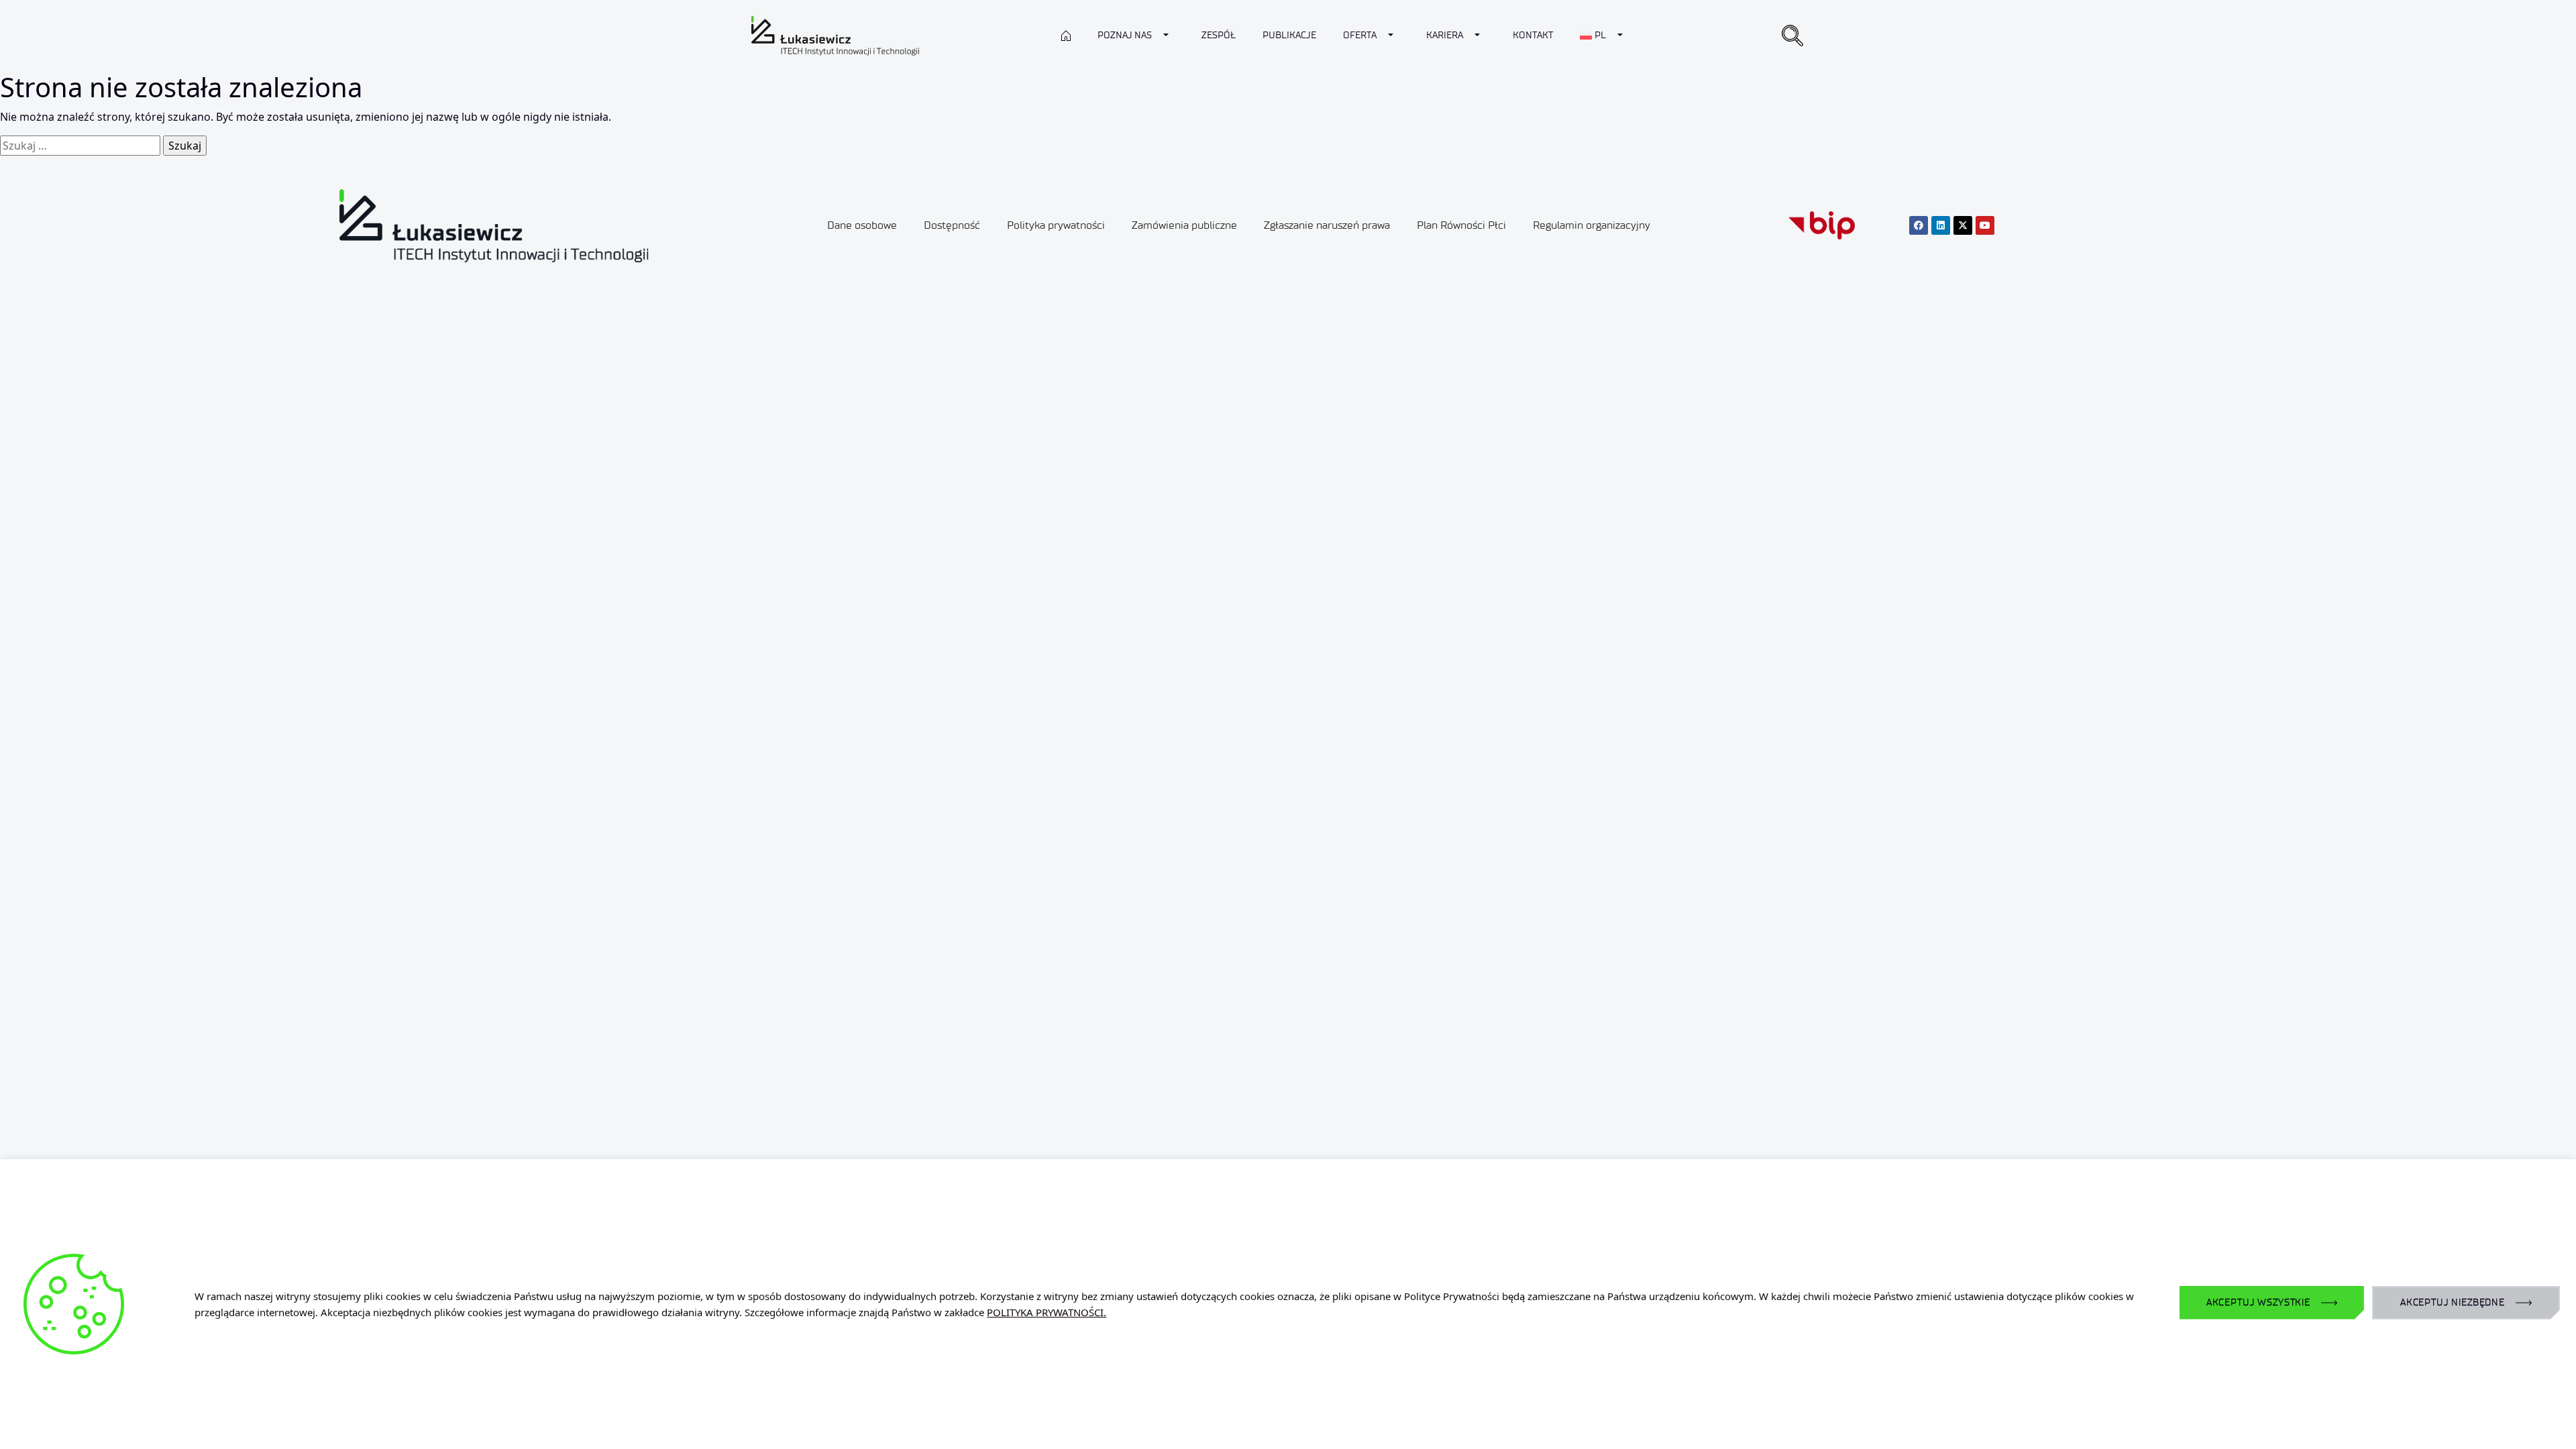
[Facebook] (1919, 225)
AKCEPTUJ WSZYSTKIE (2258, 1302)
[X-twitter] (1963, 225)
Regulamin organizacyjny (1592, 225)
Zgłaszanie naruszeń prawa (1327, 225)
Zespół (1219, 35)
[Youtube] (1985, 225)
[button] (1792, 36)
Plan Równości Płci (1461, 225)
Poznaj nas (1125, 35)
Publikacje (1289, 35)
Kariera (1445, 35)
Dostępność (952, 225)
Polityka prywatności (1056, 225)
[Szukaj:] (80, 146)
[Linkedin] (1941, 225)
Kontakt (1533, 35)
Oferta (1360, 35)
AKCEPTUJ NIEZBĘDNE (2453, 1302)
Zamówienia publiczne (1184, 225)
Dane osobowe (862, 225)
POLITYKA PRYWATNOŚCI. (1046, 1312)
